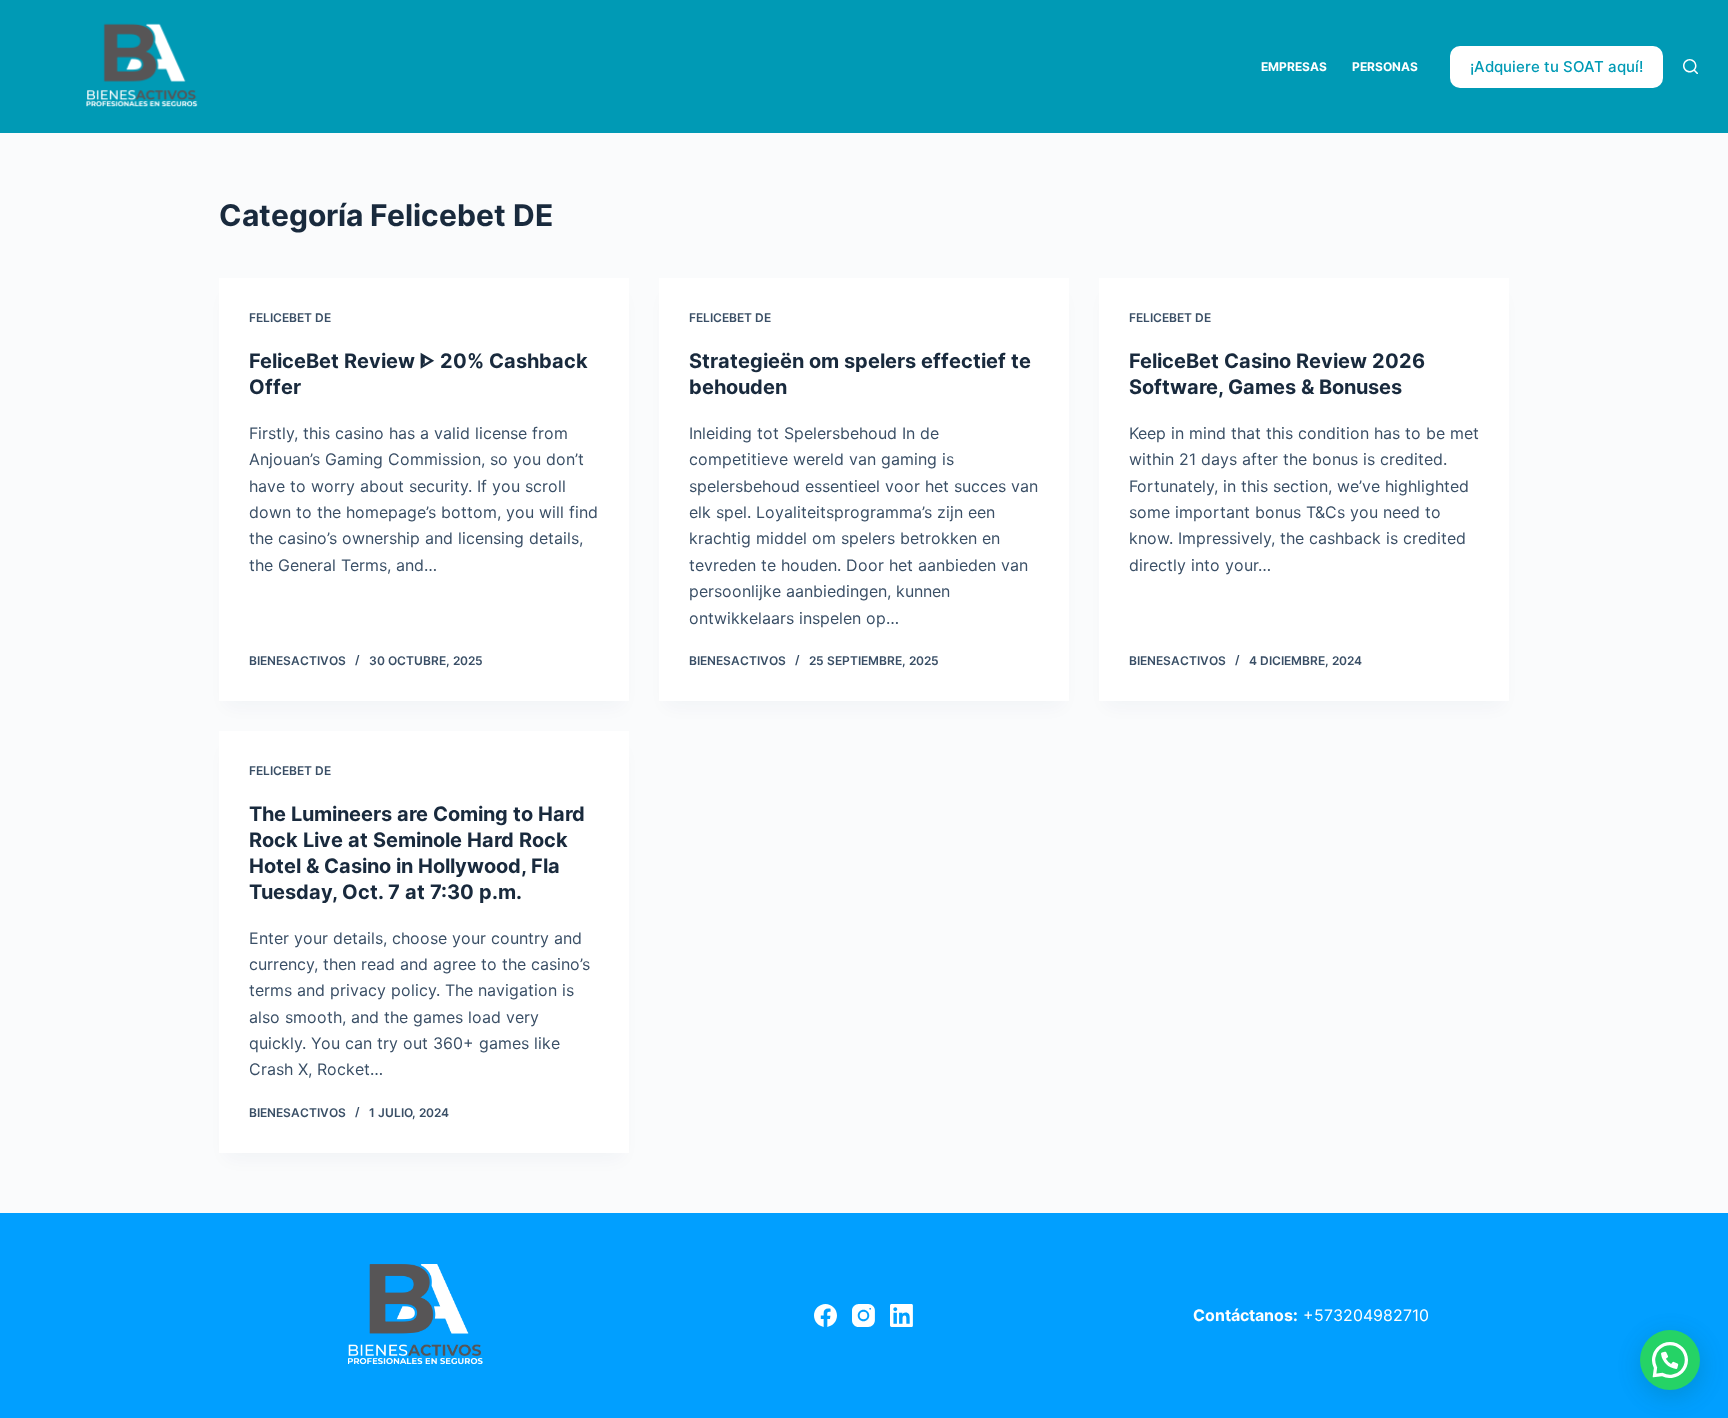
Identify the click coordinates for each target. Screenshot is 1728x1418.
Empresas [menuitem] (1294, 66)
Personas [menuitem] (1385, 66)
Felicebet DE (290, 317)
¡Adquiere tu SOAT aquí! (1556, 66)
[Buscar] (1690, 66)
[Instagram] (863, 1315)
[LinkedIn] (901, 1315)
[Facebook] (825, 1315)
